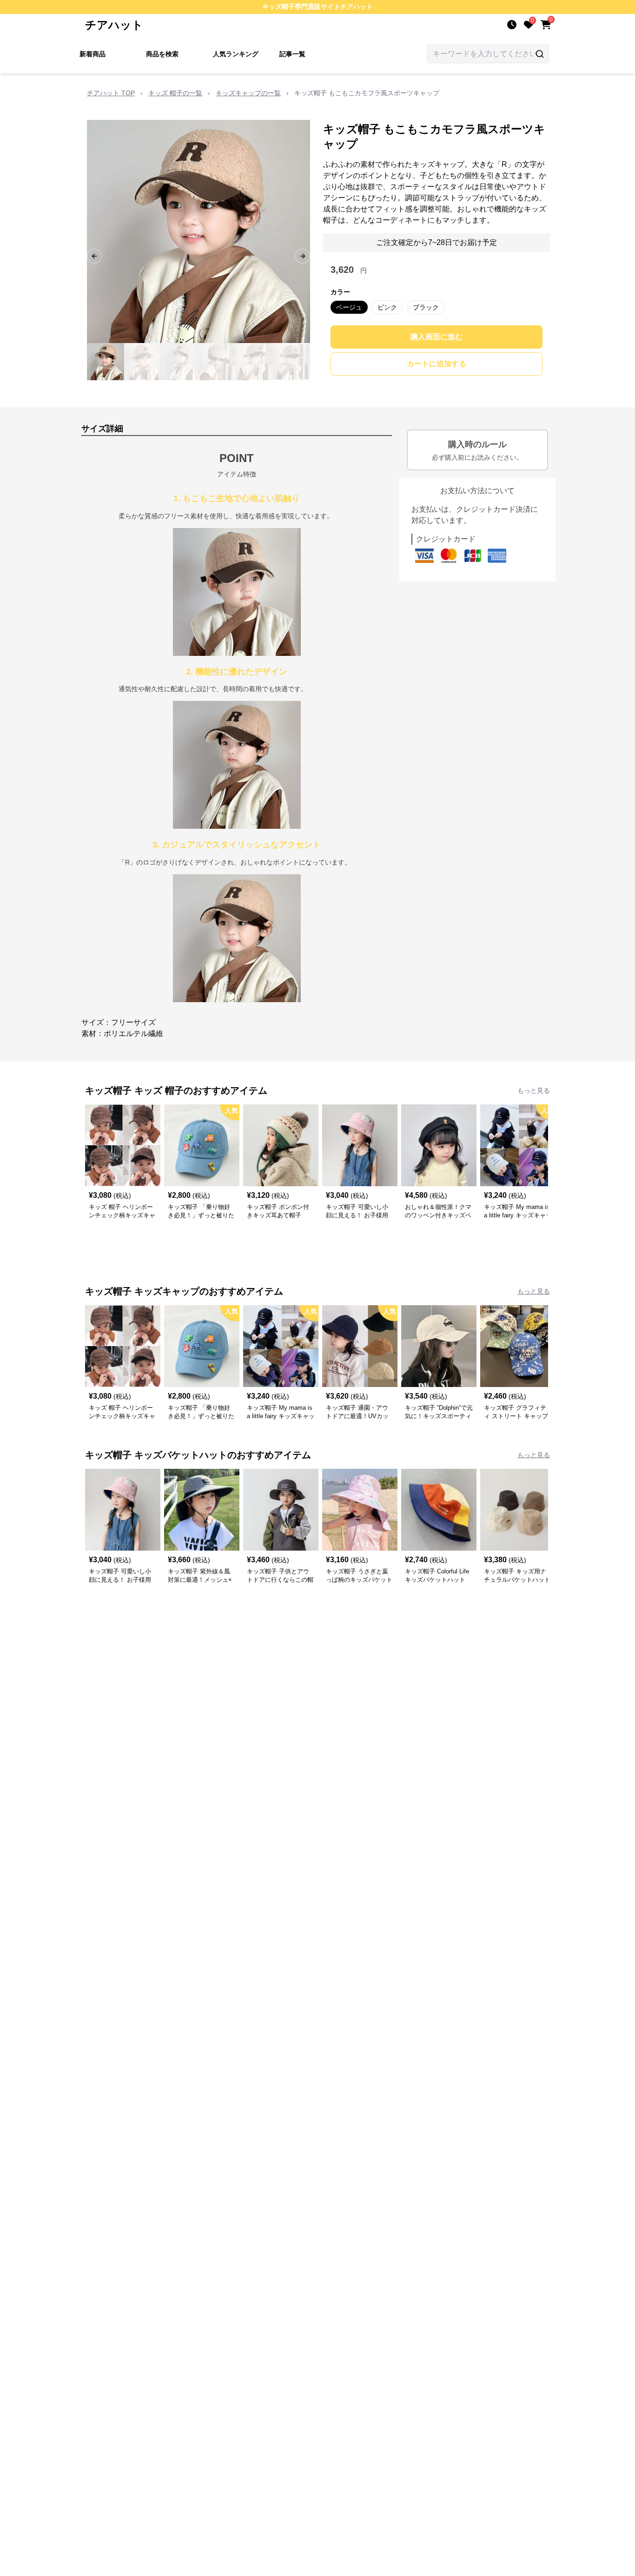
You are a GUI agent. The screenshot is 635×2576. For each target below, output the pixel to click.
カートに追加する (437, 364)
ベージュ (349, 307)
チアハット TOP (111, 93)
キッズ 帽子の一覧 (175, 93)
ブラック (426, 307)
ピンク (387, 307)
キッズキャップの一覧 (248, 93)
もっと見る (534, 1090)
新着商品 (93, 54)
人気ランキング (236, 54)
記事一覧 (292, 54)
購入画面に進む (437, 337)
